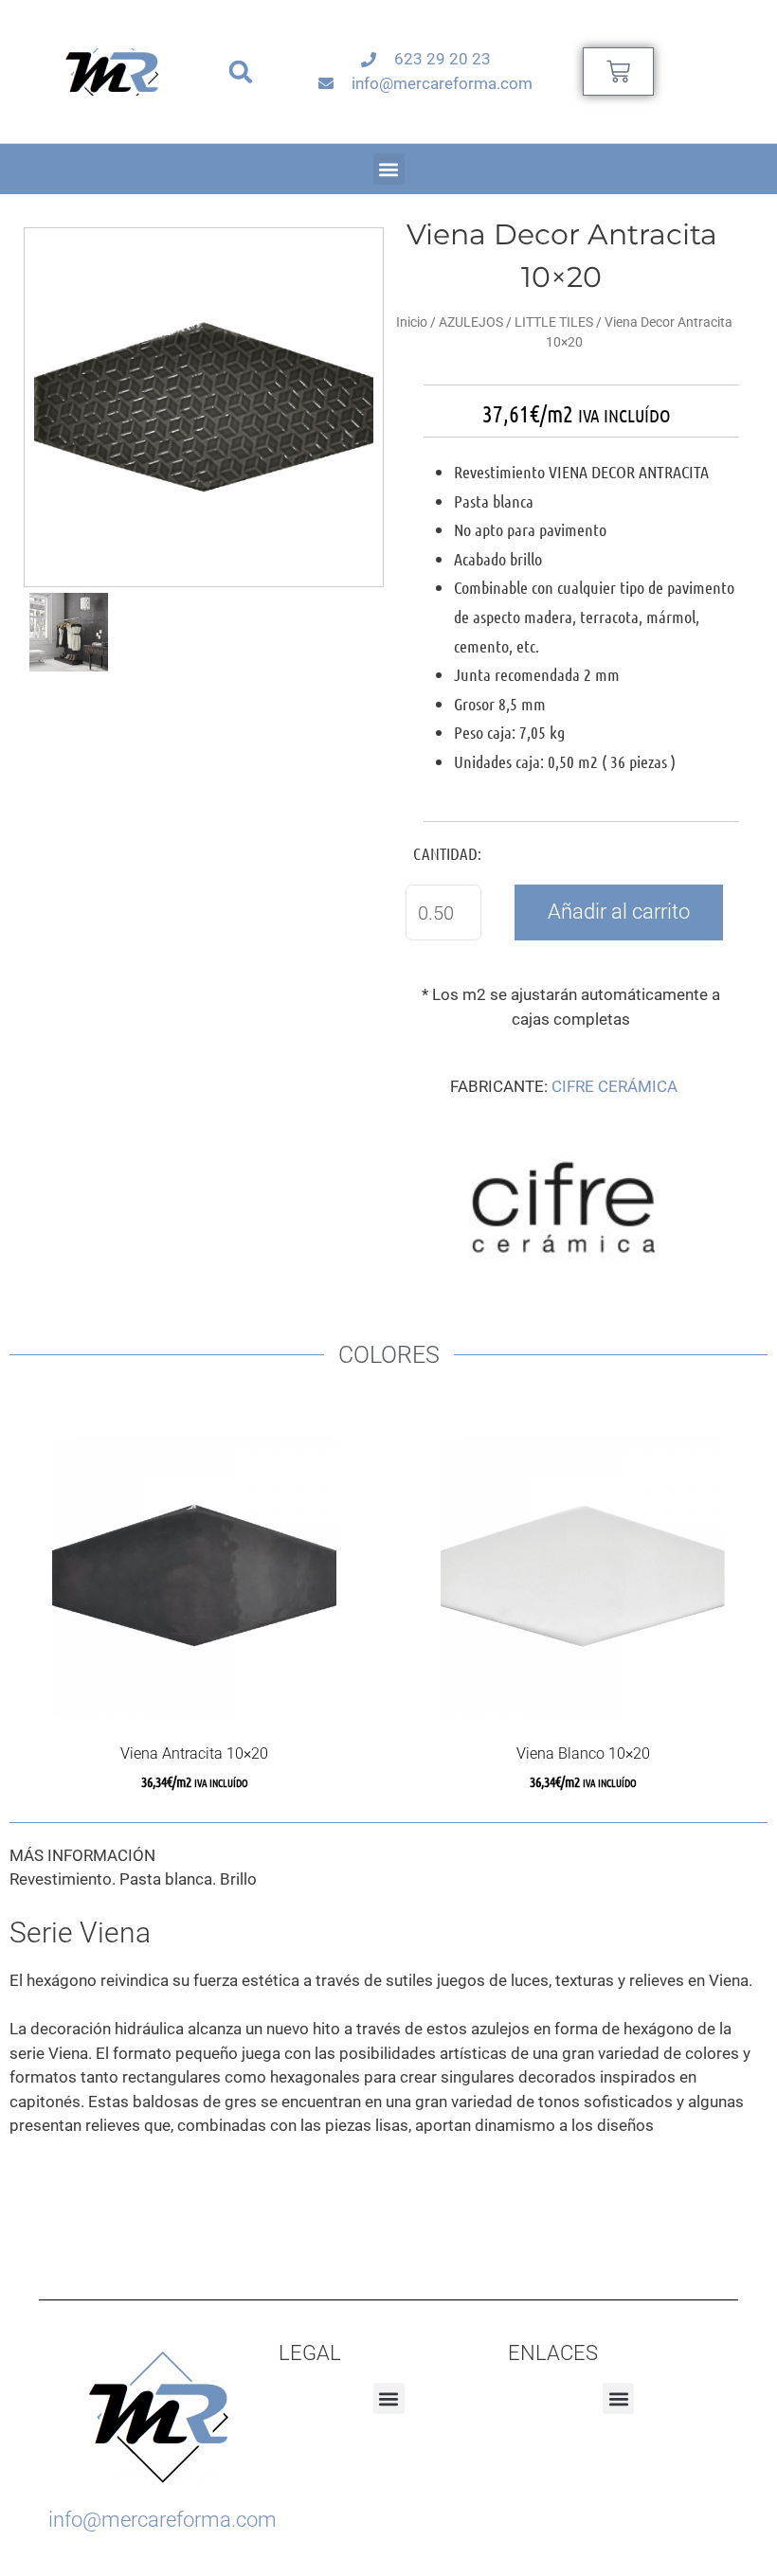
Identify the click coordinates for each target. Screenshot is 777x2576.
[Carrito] (618, 72)
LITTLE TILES (554, 322)
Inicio (412, 322)
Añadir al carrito (619, 912)
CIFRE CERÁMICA (614, 1086)
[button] (241, 72)
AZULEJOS (471, 322)
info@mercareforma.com (163, 2520)
